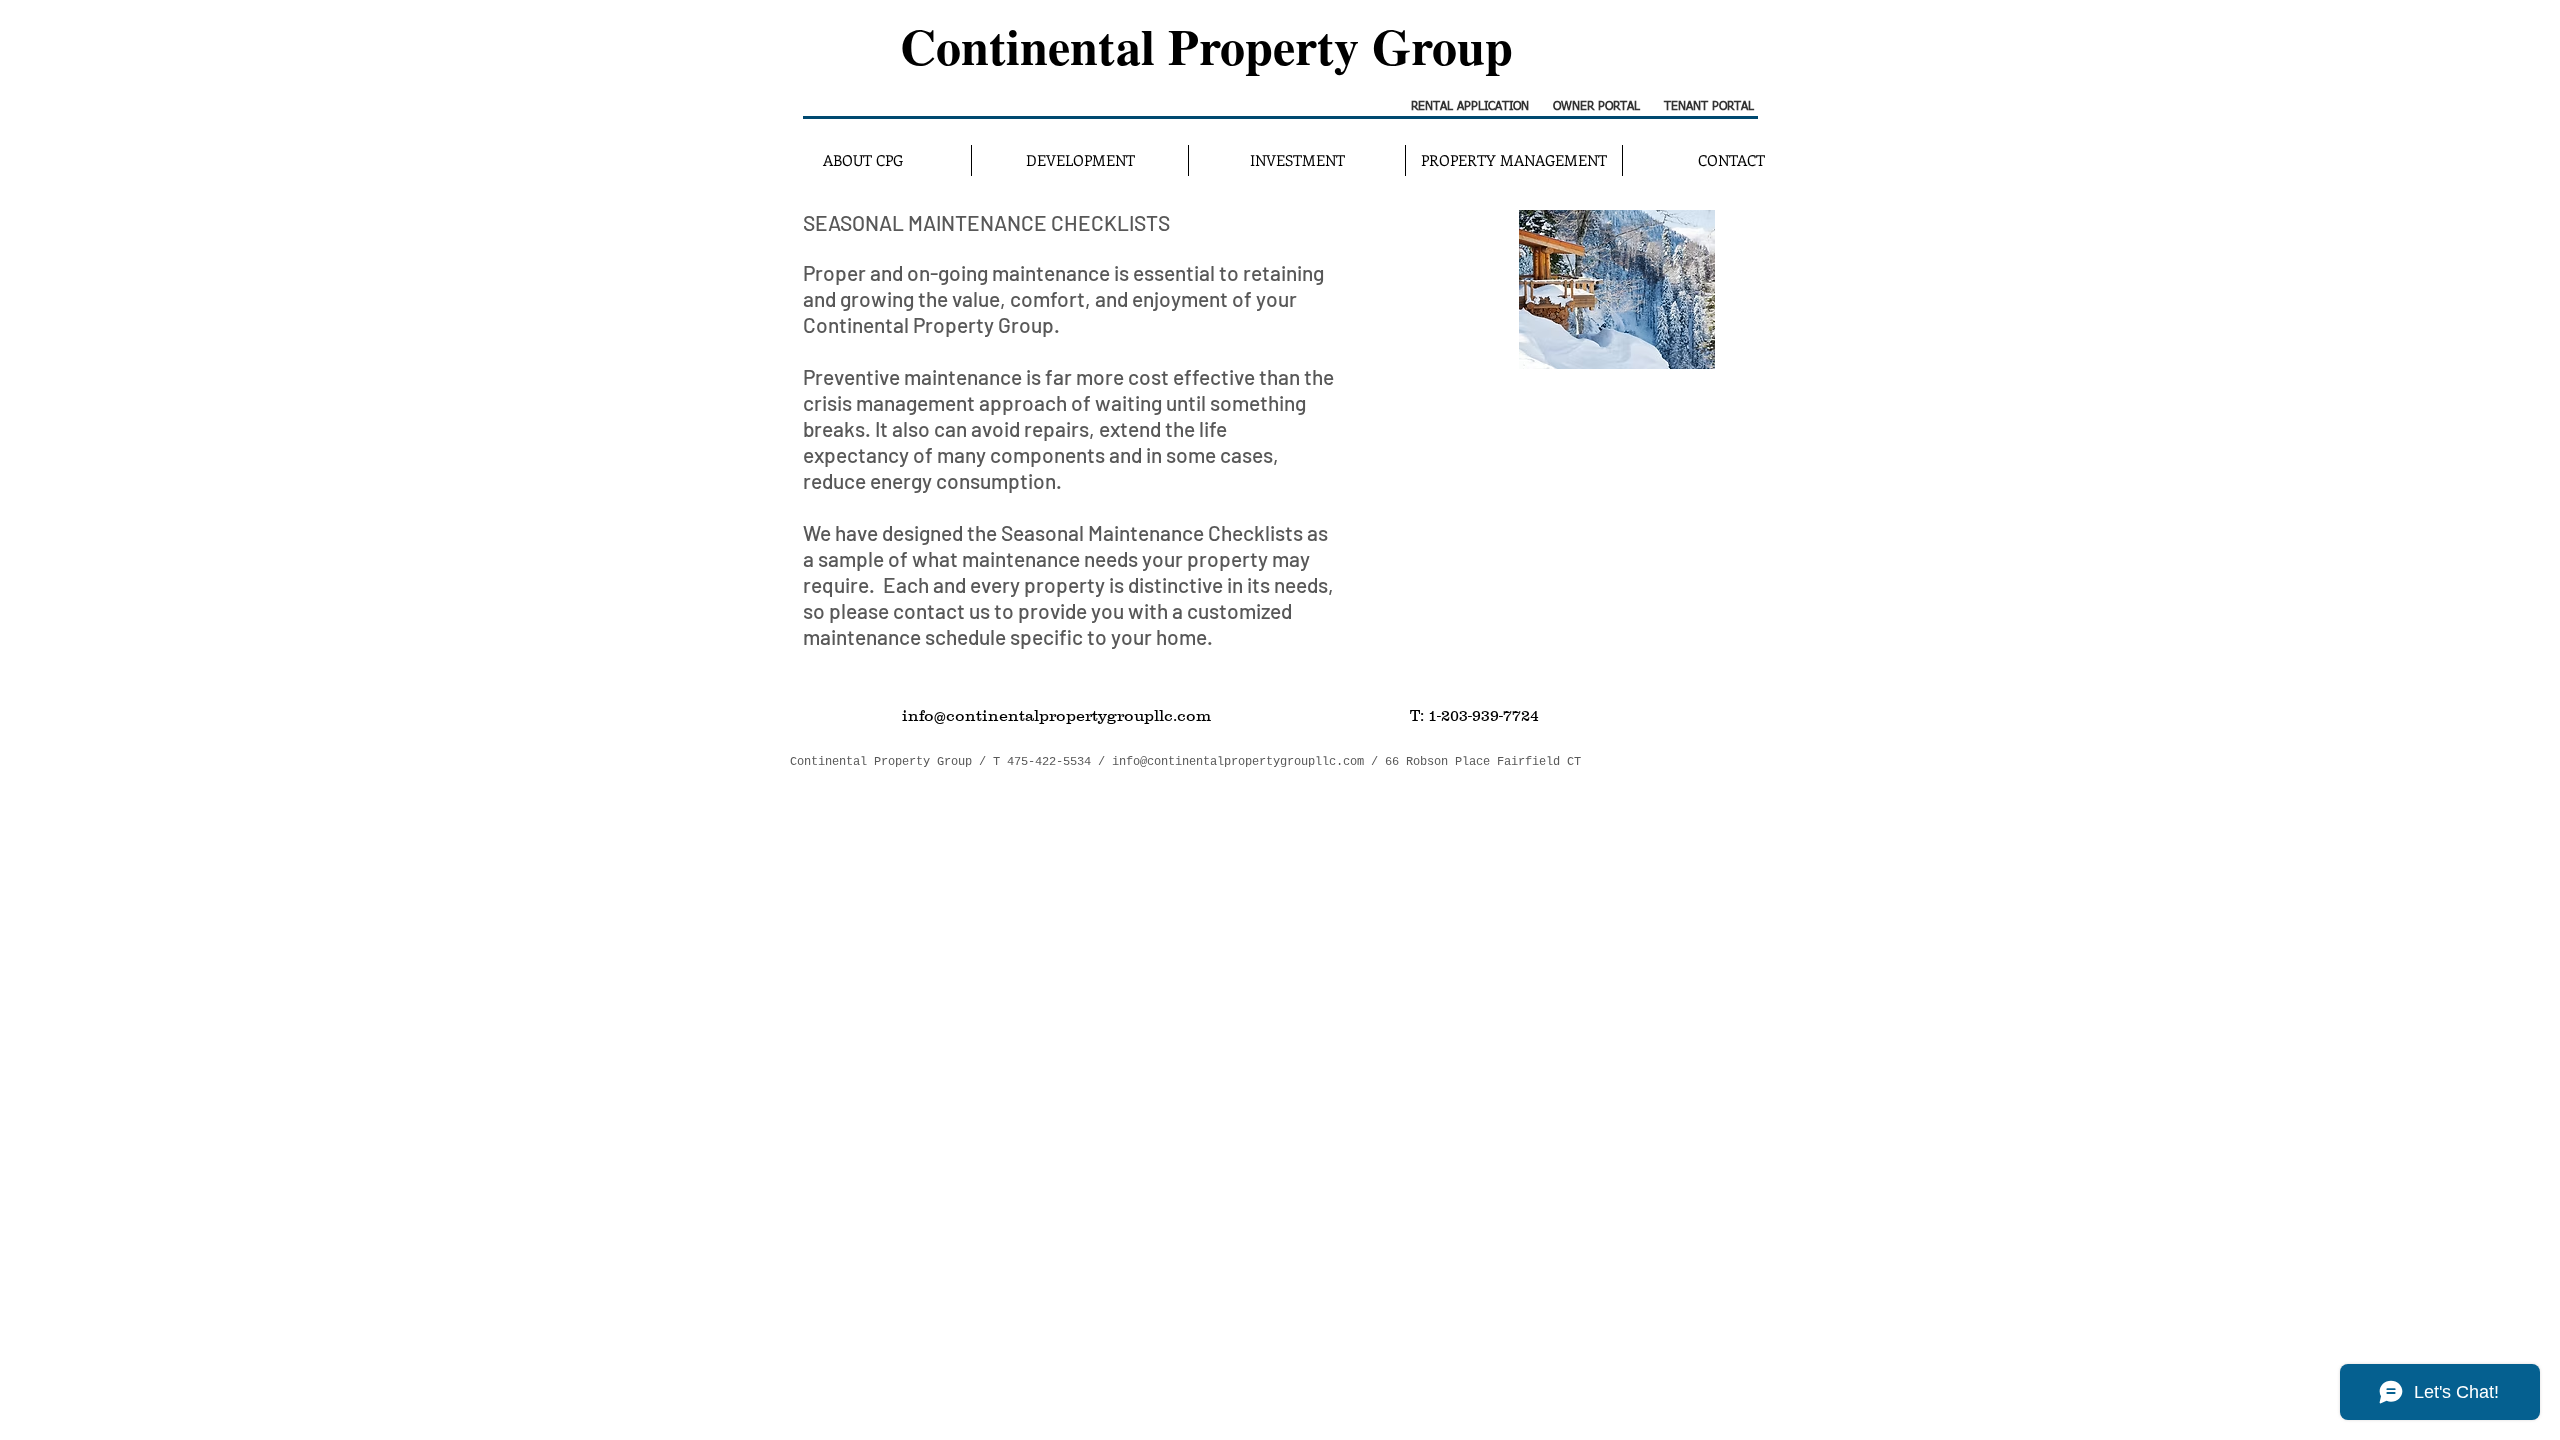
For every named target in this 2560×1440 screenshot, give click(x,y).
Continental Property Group (1206, 45)
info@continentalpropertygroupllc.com (1238, 762)
